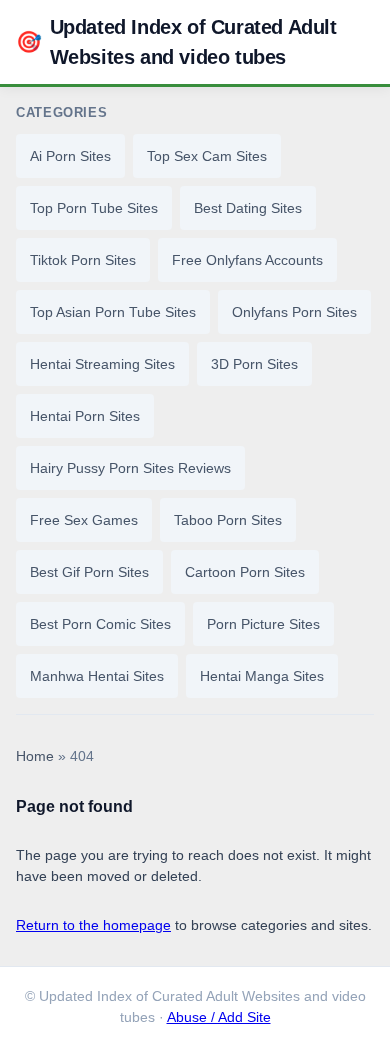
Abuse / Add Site (219, 1017)
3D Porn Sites (254, 364)
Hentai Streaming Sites (102, 364)
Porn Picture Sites (263, 624)
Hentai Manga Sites (262, 676)
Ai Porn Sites (70, 156)
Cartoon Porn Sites (245, 572)
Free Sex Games (84, 520)
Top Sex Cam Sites (207, 156)
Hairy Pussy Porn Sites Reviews (130, 468)
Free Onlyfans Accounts (247, 260)
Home (35, 756)
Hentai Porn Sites (85, 416)
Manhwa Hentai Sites (97, 676)
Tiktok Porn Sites (83, 260)
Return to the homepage (93, 925)
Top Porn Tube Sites (94, 208)
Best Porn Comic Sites (100, 624)
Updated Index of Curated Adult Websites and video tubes (176, 42)
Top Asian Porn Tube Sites (113, 312)
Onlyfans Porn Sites (294, 312)
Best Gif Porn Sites (89, 572)
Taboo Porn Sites (228, 520)
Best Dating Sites (248, 208)
